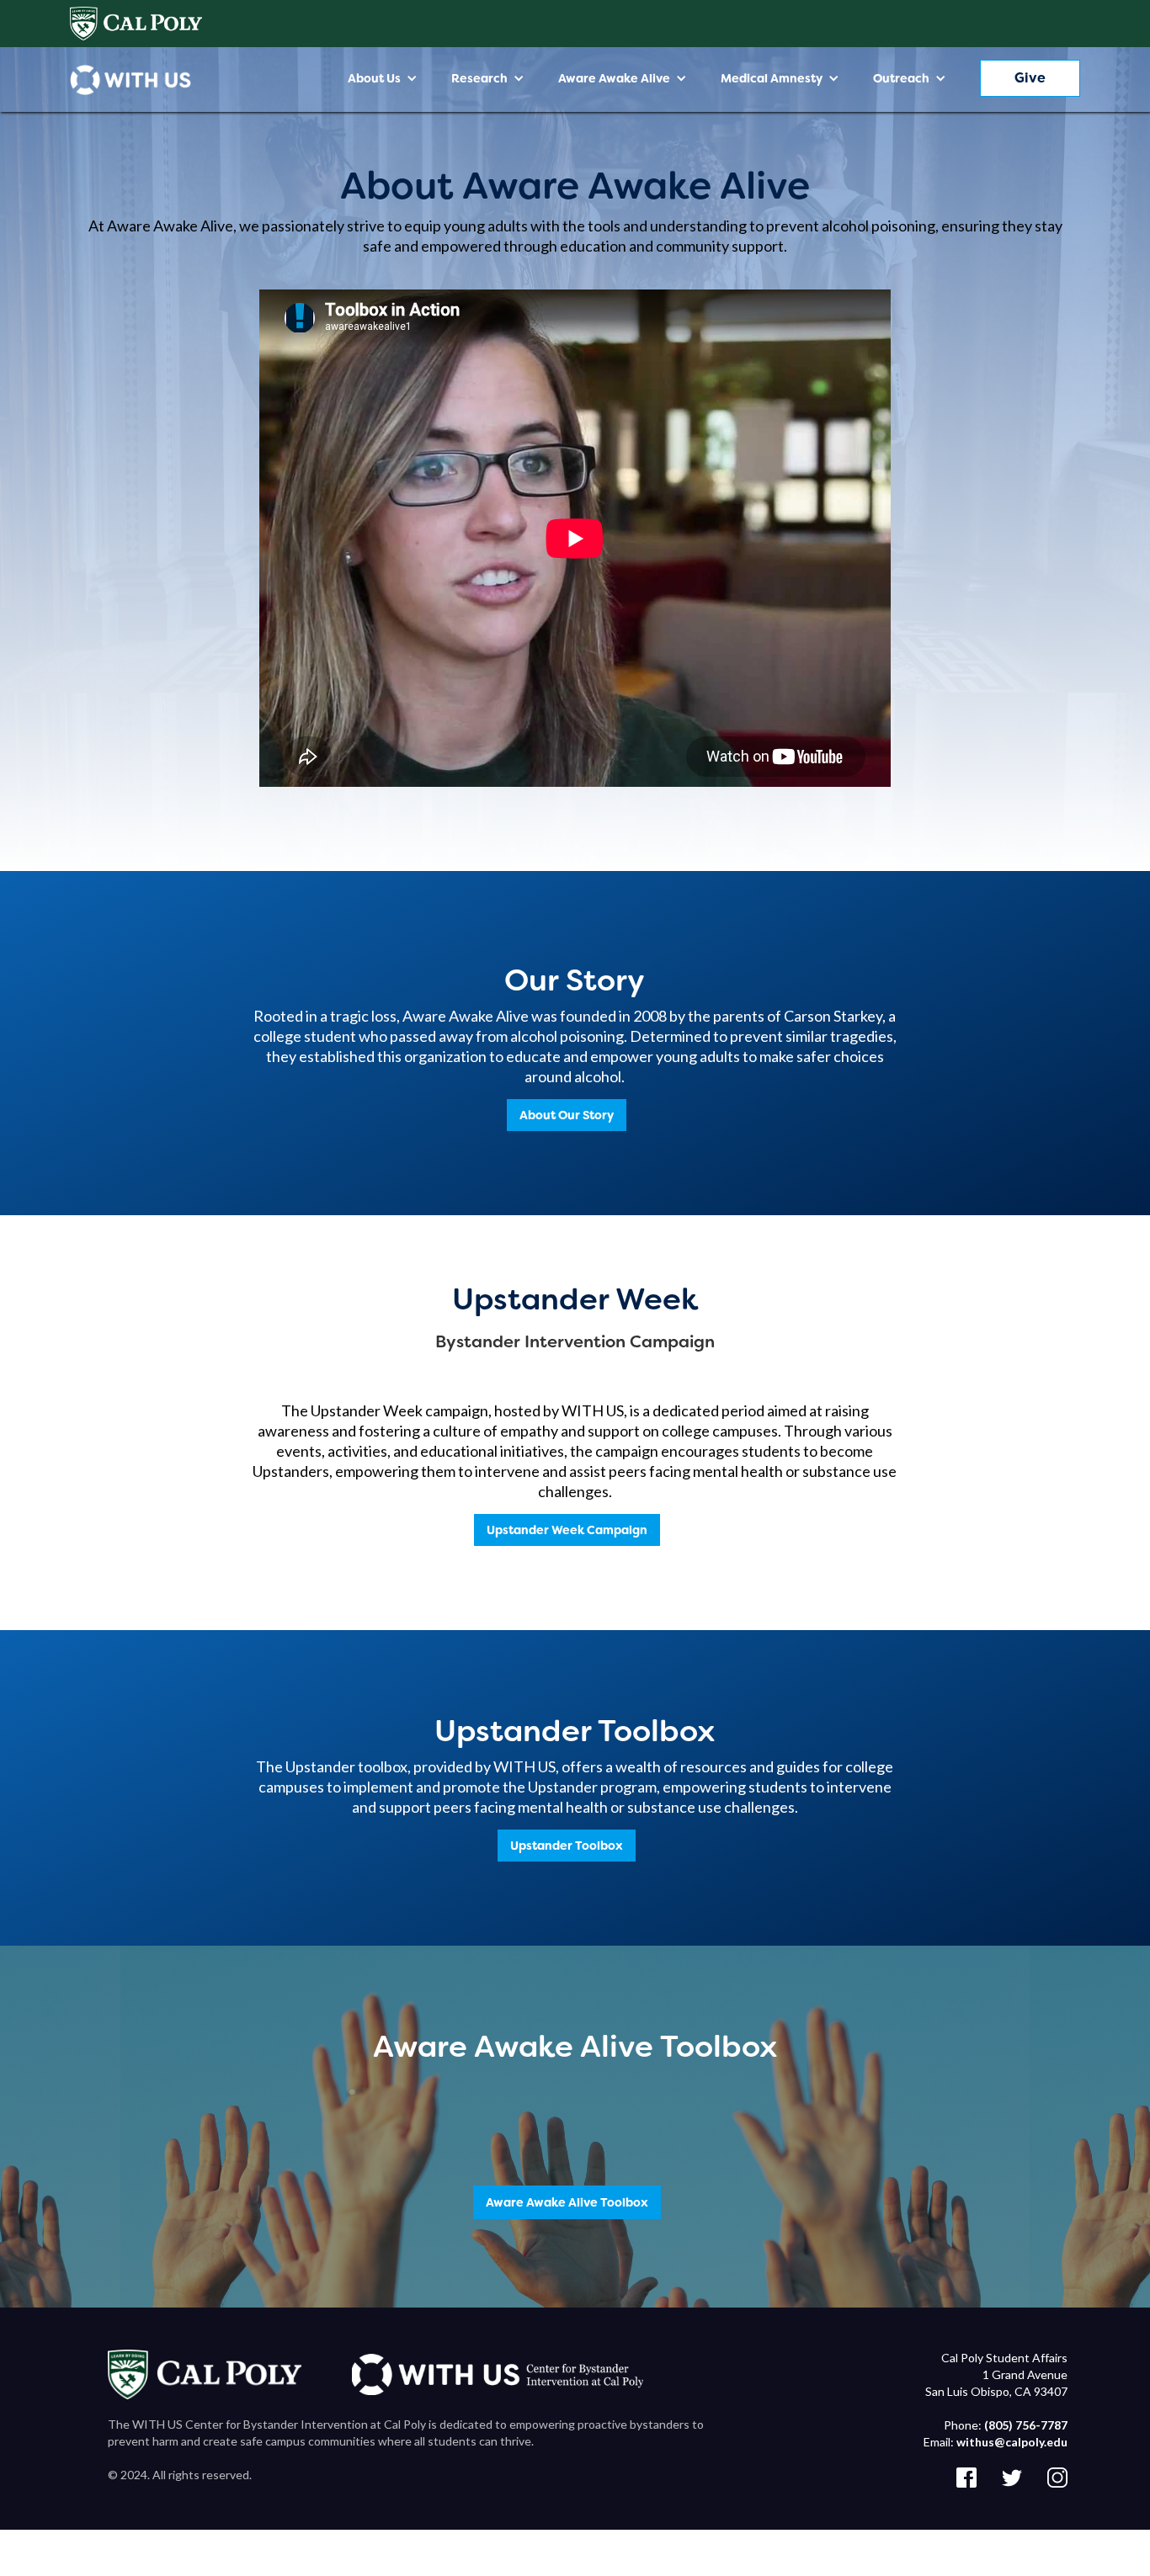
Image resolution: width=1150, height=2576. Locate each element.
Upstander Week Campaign (567, 1530)
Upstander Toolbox (567, 1846)
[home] (130, 80)
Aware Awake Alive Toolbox (567, 2202)
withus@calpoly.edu (1012, 2442)
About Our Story (567, 1115)
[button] (383, 78)
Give (1030, 78)
